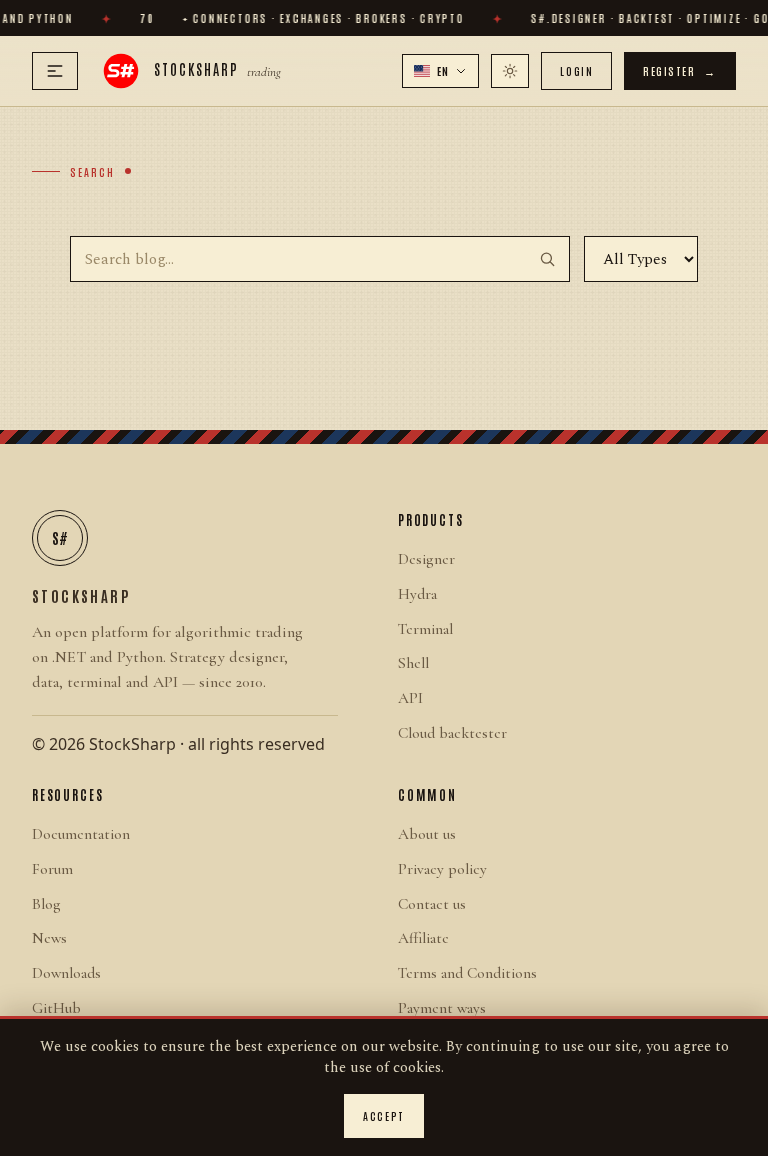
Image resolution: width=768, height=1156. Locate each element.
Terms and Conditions (467, 973)
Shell (413, 663)
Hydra (417, 594)
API (410, 698)
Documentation (81, 834)
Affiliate (423, 938)
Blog (46, 904)
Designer (426, 559)
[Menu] (55, 71)
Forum (52, 869)
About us (427, 834)
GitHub (56, 1008)
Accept (383, 1115)
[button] (441, 71)
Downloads (66, 973)
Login (576, 70)
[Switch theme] (510, 71)
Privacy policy (442, 869)
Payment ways (442, 1008)
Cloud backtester (452, 733)
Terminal (425, 629)
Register (680, 70)
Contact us (432, 904)
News (49, 938)
